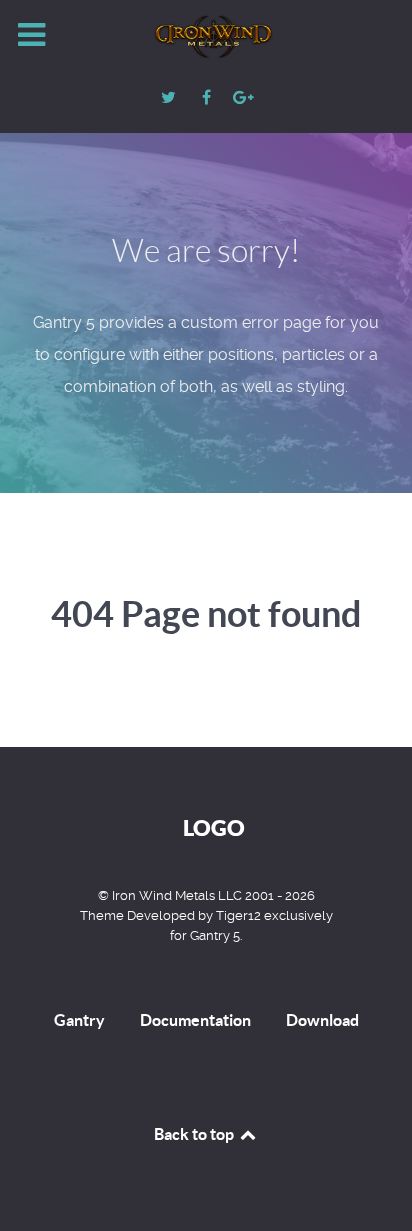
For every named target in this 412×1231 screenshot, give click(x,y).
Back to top (195, 1134)
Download (322, 1020)
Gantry (79, 1020)
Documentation (195, 1020)
